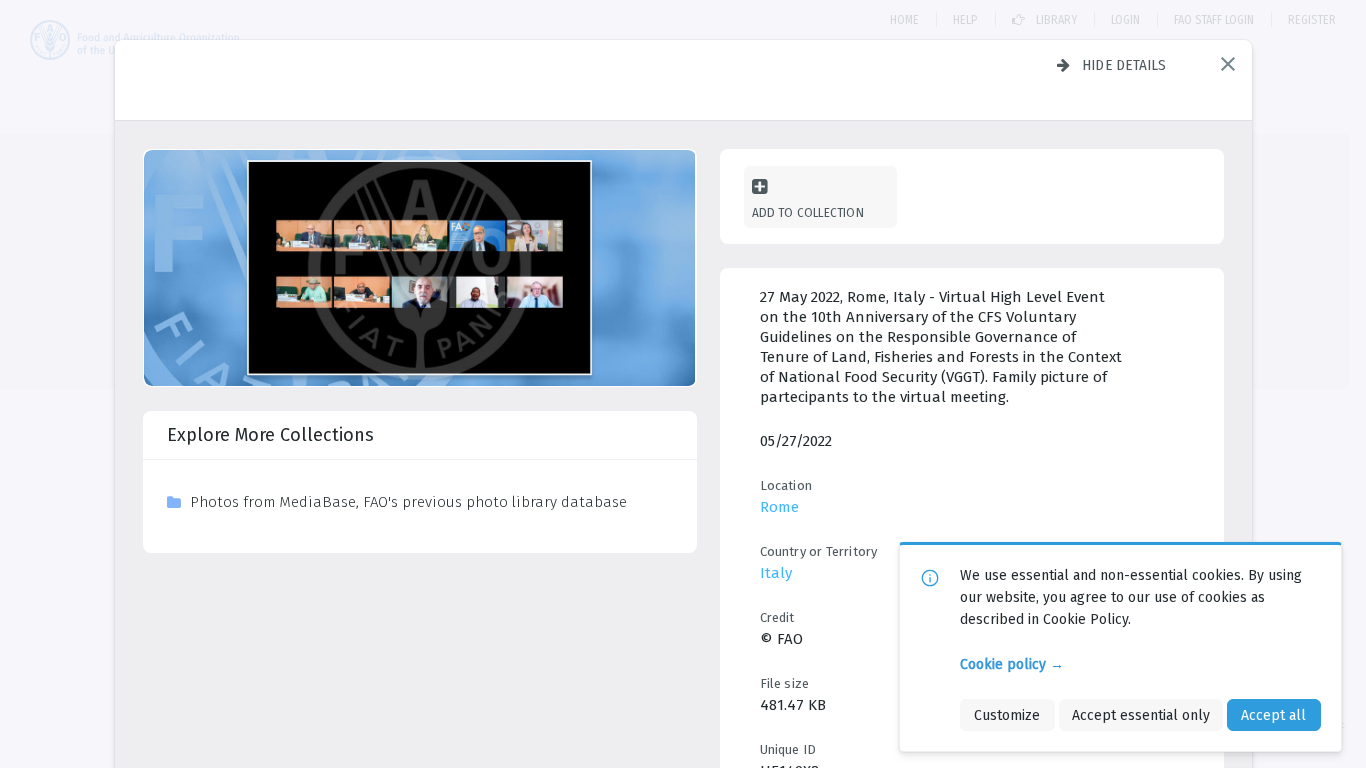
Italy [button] (776, 573)
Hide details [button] (1124, 65)
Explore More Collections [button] (270, 435)
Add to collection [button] (808, 212)
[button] (1228, 64)
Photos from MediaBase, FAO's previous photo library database (408, 502)
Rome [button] (779, 507)
